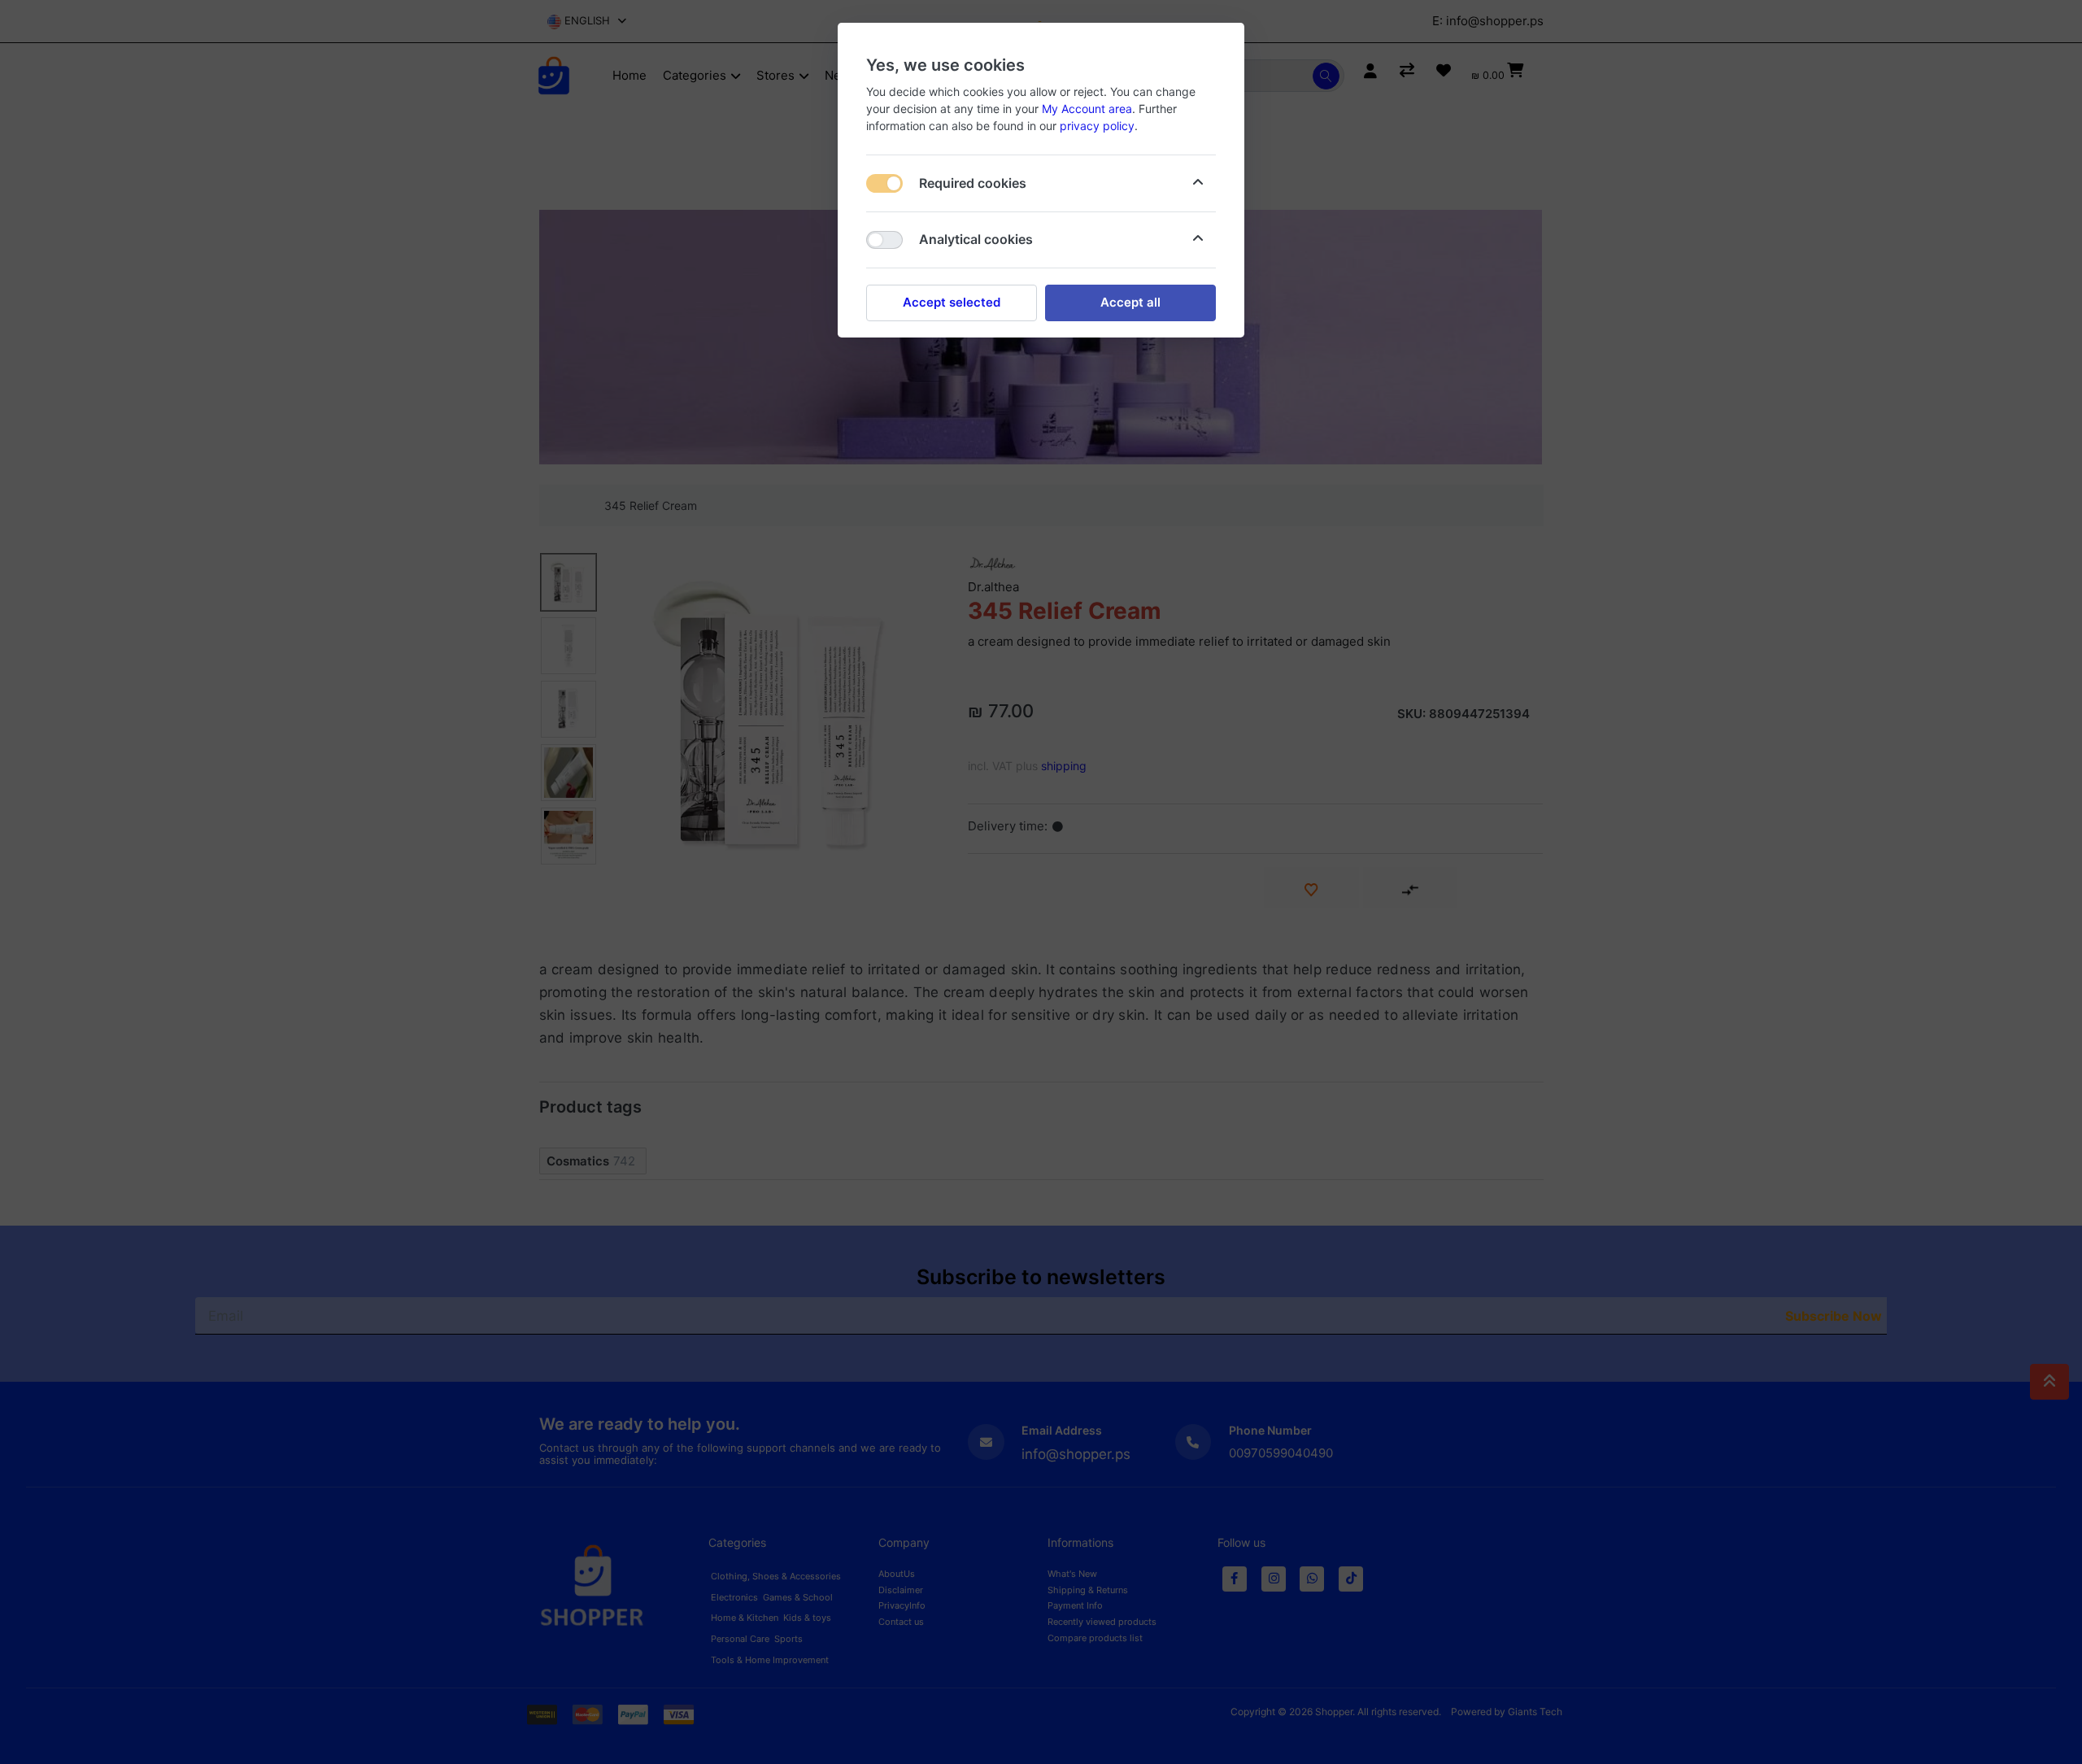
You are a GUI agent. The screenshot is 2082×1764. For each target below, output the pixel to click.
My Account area (1087, 109)
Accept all (1130, 302)
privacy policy (1097, 126)
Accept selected (952, 302)
